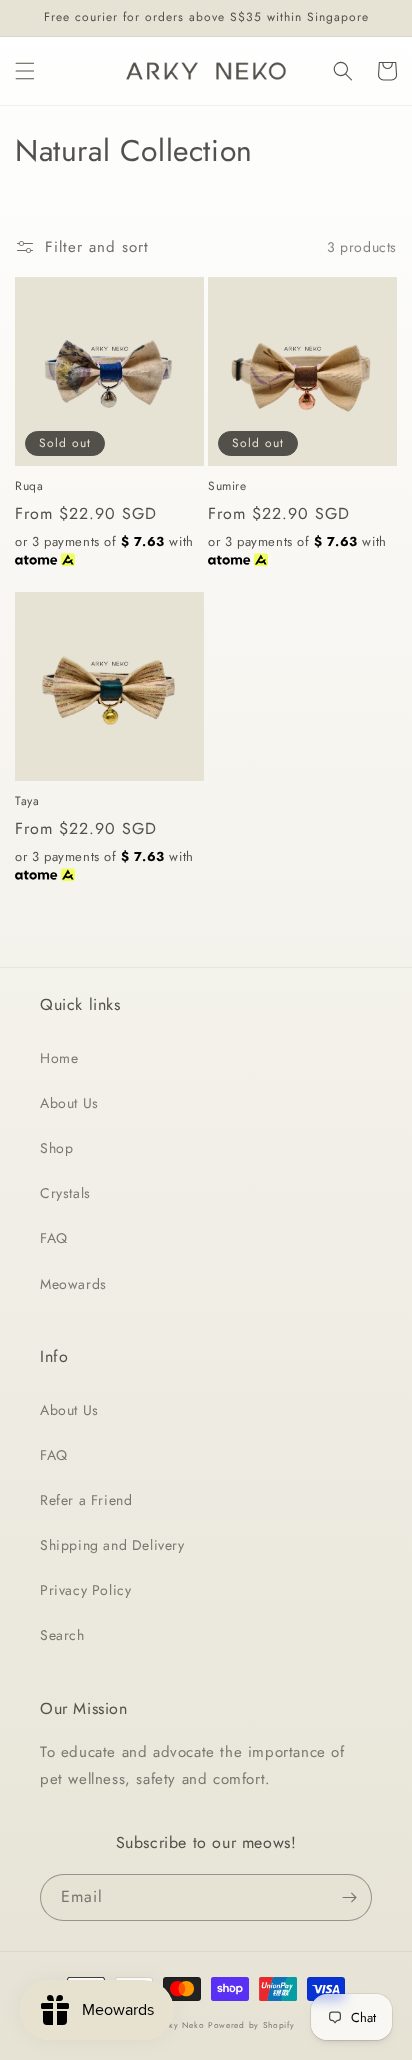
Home (59, 1058)
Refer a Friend (86, 1500)
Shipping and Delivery (112, 1545)
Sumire (227, 487)
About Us (69, 1103)
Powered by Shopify (251, 2025)
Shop (56, 1148)
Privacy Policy (85, 1590)
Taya (27, 802)
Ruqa (29, 487)
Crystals (65, 1193)
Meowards (73, 1284)
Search (62, 1635)
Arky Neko (181, 2025)
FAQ (54, 1238)
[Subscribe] (349, 1897)
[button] (25, 71)
